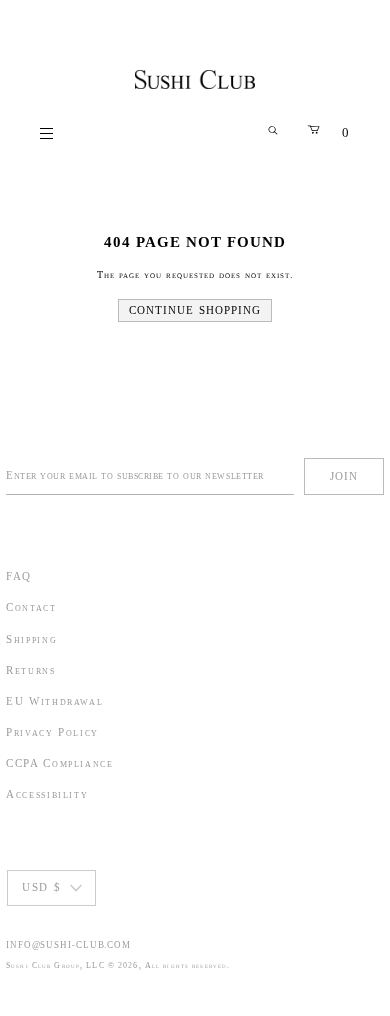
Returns (31, 670)
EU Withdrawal (54, 701)
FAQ (19, 576)
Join (344, 476)
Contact (31, 607)
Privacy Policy (52, 732)
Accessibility (47, 794)
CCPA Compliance (60, 763)
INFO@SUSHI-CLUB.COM (68, 945)
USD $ (41, 887)
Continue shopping (195, 310)
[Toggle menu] (47, 133)
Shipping (31, 639)
